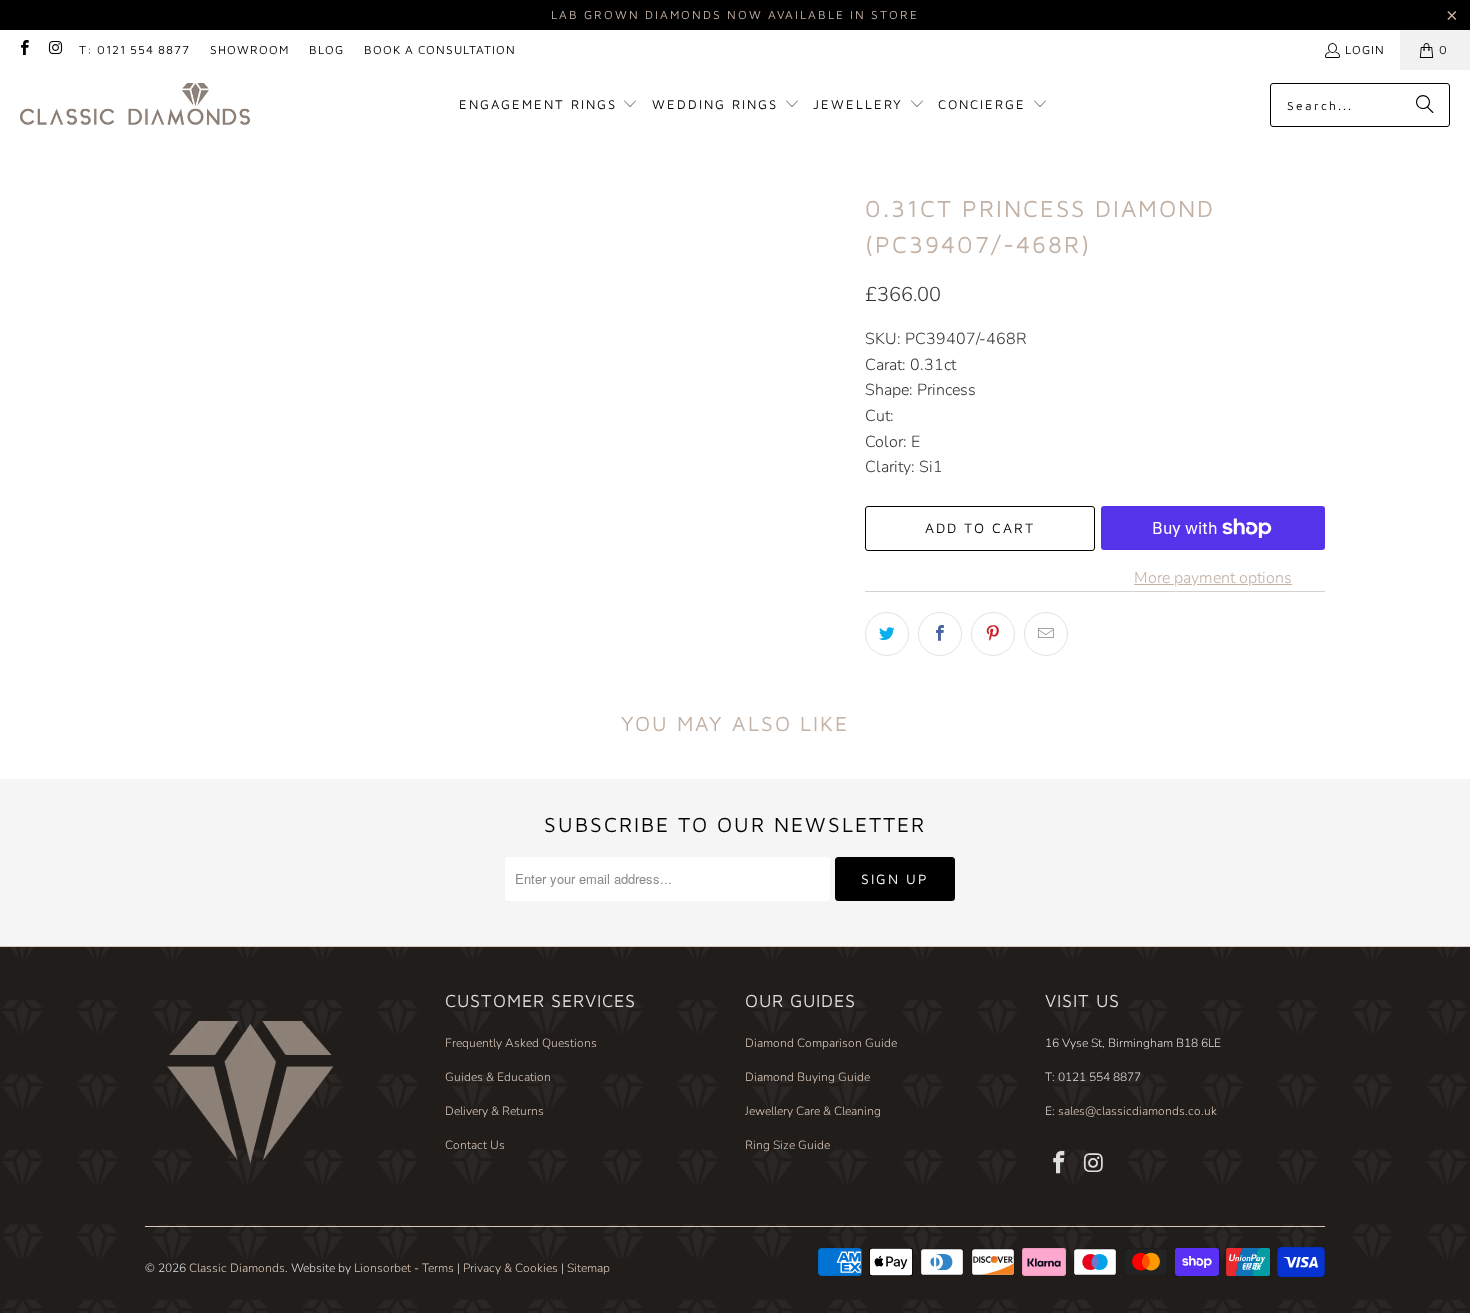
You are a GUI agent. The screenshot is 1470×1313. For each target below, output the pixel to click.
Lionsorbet (382, 1268)
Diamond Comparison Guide (821, 1043)
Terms (438, 1268)
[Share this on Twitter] (887, 634)
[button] (549, 105)
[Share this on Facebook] (940, 634)
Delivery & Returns (494, 1111)
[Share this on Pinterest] (993, 634)
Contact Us (475, 1145)
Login (1365, 49)
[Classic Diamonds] (135, 105)
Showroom (249, 49)
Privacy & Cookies (510, 1268)
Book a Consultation (440, 49)
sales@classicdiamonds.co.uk (1136, 1111)
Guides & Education (498, 1077)
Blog (326, 49)
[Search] (1425, 105)
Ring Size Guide (787, 1145)
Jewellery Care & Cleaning (813, 1111)
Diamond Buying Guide (807, 1077)
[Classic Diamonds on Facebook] (23, 49)
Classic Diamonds (237, 1268)
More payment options (1213, 578)
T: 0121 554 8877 (134, 49)
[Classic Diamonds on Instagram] (54, 49)
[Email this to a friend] (1046, 634)
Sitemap (588, 1268)
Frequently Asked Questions (521, 1043)
